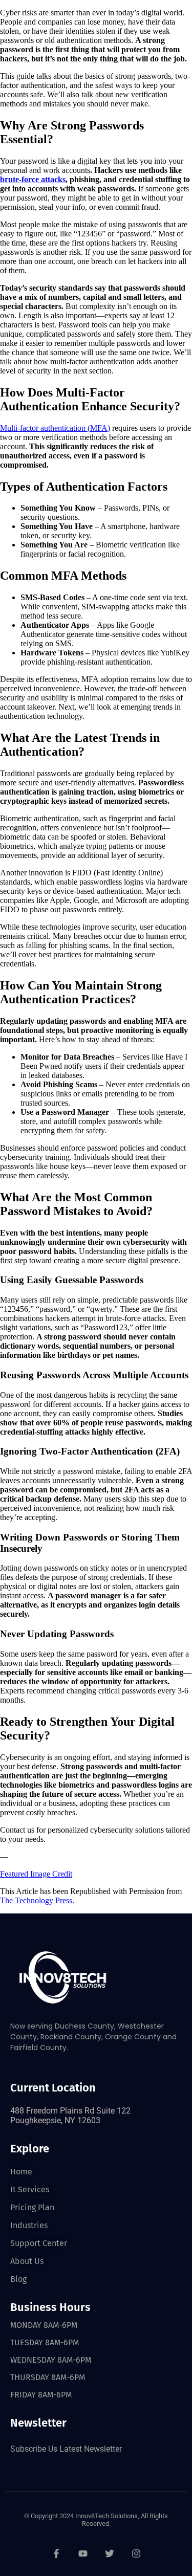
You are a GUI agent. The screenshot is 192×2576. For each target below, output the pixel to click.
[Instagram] (136, 2553)
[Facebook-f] (56, 2553)
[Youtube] (83, 2553)
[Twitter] (110, 2553)
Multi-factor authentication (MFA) (55, 428)
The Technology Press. (37, 1900)
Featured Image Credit (36, 1874)
